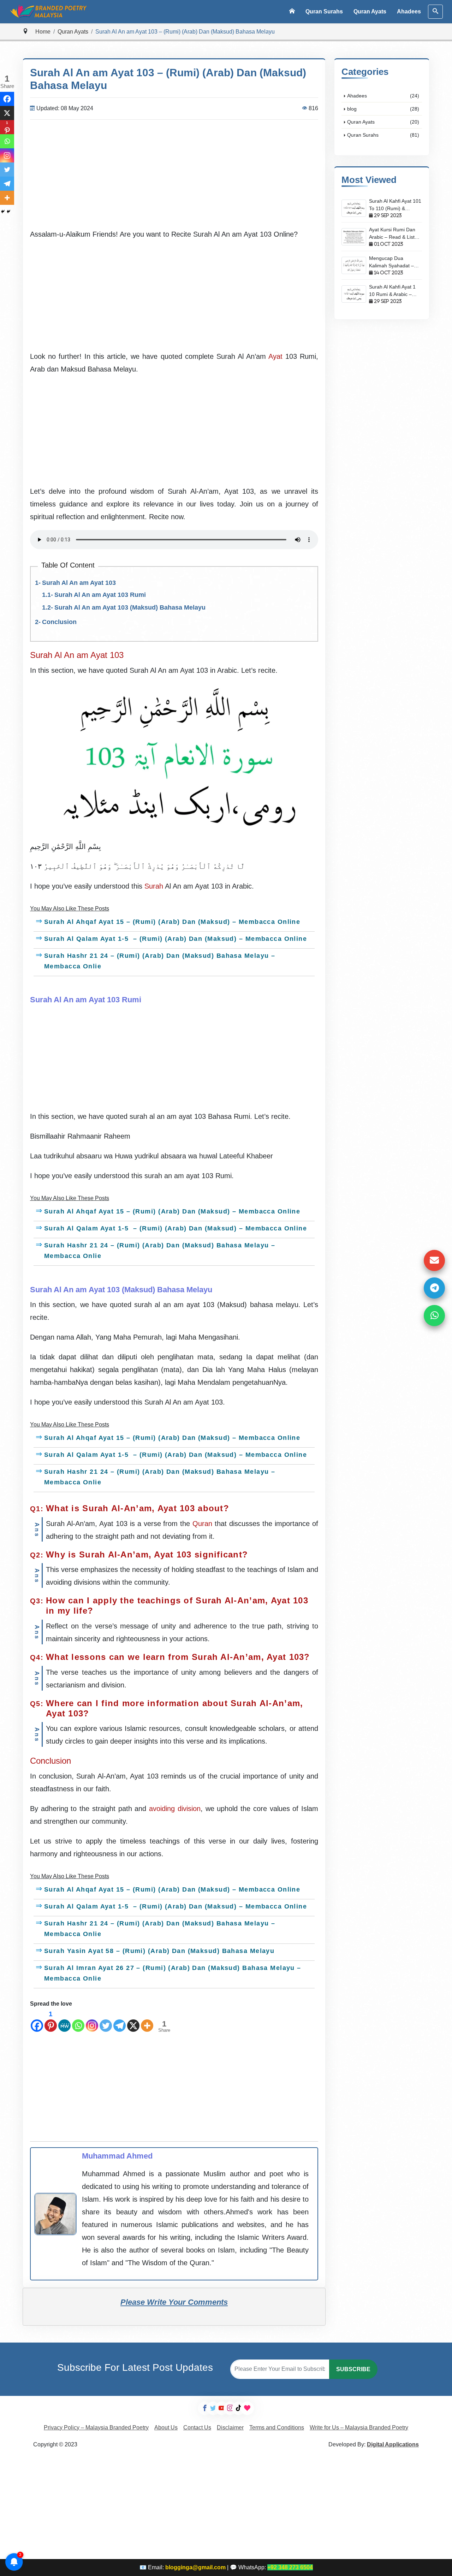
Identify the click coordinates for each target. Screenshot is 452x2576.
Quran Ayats (370, 11)
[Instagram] (92, 2020)
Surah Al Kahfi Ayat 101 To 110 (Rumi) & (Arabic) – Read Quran (395, 205)
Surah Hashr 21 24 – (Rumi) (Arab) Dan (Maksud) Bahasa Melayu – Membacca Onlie (160, 961)
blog (383, 109)
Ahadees (409, 11)
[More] (147, 2020)
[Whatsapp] (78, 2020)
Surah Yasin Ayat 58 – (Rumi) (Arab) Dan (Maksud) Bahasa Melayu (160, 1951)
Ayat (275, 356)
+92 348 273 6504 (290, 2567)
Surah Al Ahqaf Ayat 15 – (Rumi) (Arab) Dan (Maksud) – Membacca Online (172, 922)
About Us (166, 2427)
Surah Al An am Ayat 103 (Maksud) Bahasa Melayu (130, 607)
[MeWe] (64, 2020)
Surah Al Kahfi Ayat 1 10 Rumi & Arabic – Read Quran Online (392, 291)
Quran (202, 1524)
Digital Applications (393, 2444)
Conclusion (59, 622)
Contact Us (197, 2427)
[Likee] (247, 2408)
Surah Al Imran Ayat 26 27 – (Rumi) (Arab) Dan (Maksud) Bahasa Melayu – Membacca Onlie (173, 1973)
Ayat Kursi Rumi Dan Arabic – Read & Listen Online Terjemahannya (395, 234)
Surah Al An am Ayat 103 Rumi (100, 595)
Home (43, 32)
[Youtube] (222, 2408)
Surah (154, 886)
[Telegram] (120, 2020)
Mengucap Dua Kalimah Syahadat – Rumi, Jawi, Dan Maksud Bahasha (391, 262)
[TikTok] (239, 2408)
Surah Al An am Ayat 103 (79, 583)
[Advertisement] (174, 175)
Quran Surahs (324, 11)
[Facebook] (37, 2020)
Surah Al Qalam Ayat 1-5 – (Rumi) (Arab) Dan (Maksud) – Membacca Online (176, 939)
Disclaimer (230, 2427)
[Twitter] (106, 2020)
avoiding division (175, 1809)
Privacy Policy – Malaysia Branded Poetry (96, 2427)
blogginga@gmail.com (195, 2567)
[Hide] (3, 212)
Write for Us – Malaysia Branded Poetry (359, 2427)
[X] (133, 2020)
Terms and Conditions (277, 2427)
